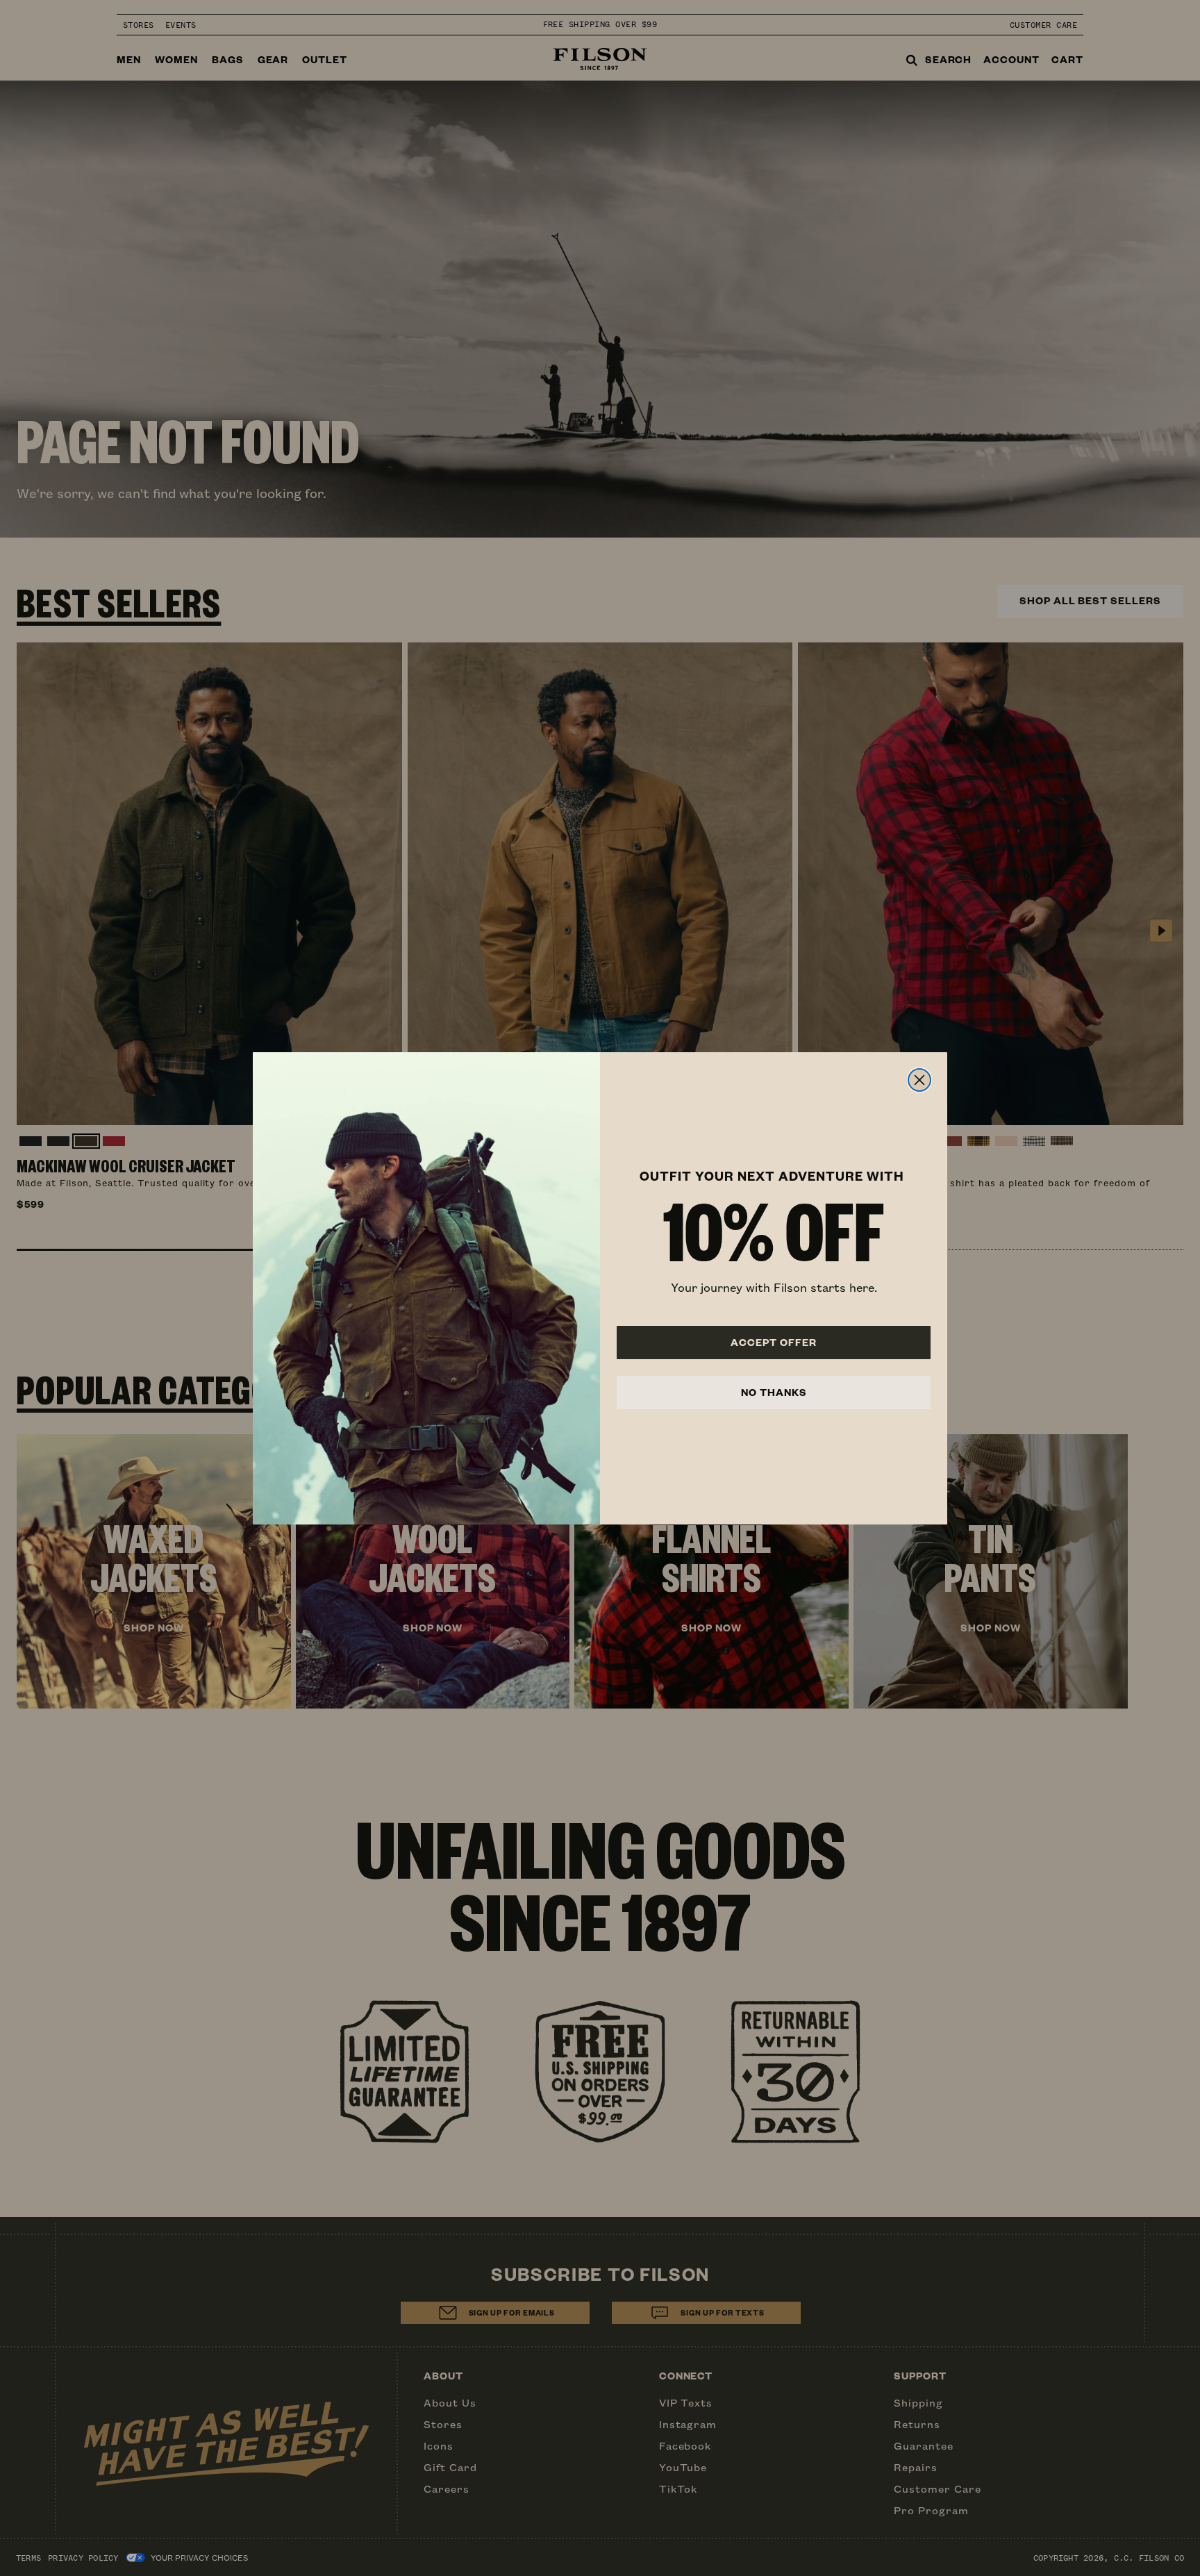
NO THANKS (774, 1392)
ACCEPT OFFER (774, 1342)
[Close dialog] (919, 1080)
